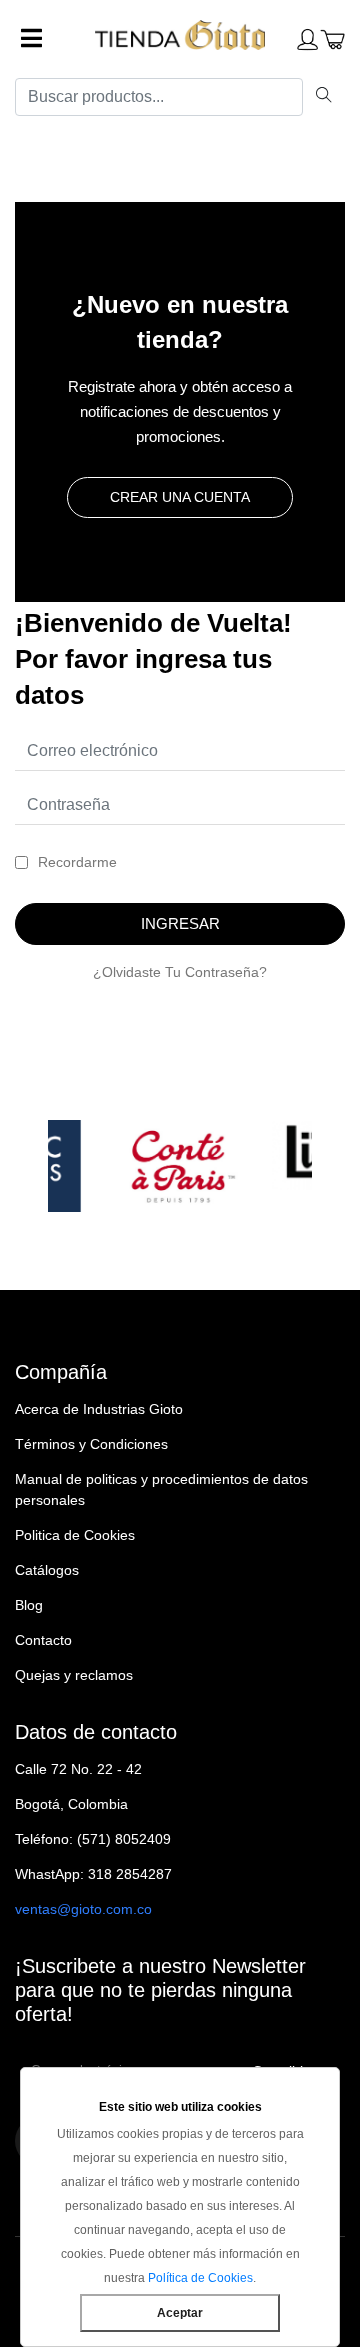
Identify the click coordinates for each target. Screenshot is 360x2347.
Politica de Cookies (75, 1535)
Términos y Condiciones (91, 1444)
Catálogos (47, 1570)
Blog (29, 1605)
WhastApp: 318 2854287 (93, 1874)
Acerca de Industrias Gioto (99, 1409)
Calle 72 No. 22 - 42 (78, 1769)
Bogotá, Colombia (71, 1804)
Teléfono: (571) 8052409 (93, 1839)
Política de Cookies (200, 2278)
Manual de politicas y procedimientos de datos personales (161, 1489)
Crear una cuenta (180, 497)
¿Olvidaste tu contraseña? (180, 972)
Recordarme (77, 862)
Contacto (43, 1640)
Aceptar (180, 2313)
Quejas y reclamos (74, 1675)
